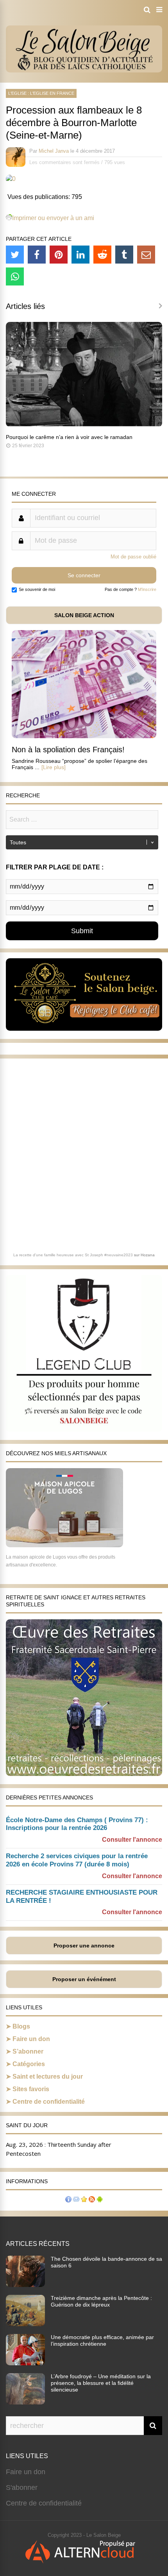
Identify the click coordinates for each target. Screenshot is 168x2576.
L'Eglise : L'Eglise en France (41, 93)
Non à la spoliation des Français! (68, 750)
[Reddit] (102, 255)
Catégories (29, 2064)
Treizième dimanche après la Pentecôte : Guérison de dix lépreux (101, 2301)
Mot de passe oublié (133, 557)
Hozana (148, 1255)
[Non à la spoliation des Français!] (84, 736)
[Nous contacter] (76, 2200)
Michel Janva (54, 151)
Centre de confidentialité (49, 2102)
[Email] (146, 255)
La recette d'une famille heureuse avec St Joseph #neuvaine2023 (73, 1255)
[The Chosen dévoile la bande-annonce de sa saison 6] (25, 2285)
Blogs (21, 2026)
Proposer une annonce (84, 1946)
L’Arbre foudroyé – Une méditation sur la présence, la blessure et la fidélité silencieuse (101, 2383)
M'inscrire (147, 589)
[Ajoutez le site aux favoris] (84, 2200)
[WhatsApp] (15, 276)
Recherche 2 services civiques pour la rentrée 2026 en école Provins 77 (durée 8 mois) (77, 1860)
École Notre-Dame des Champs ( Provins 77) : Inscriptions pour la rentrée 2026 (77, 1824)
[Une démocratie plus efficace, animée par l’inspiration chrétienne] (25, 2363)
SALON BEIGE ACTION (84, 615)
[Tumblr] (124, 255)
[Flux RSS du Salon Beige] (92, 2200)
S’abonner (28, 2051)
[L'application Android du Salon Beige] (100, 2200)
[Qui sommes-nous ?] (68, 2200)
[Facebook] (37, 255)
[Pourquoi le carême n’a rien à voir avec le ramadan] (84, 425)
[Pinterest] (59, 255)
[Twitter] (15, 255)
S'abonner (22, 2487)
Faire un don (31, 2039)
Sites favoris (31, 2089)
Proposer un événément (84, 1979)
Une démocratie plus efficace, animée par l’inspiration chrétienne (102, 2340)
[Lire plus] (54, 767)
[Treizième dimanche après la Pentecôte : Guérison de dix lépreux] (25, 2324)
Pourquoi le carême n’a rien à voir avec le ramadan (69, 437)
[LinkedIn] (80, 255)
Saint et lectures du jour (48, 2077)
